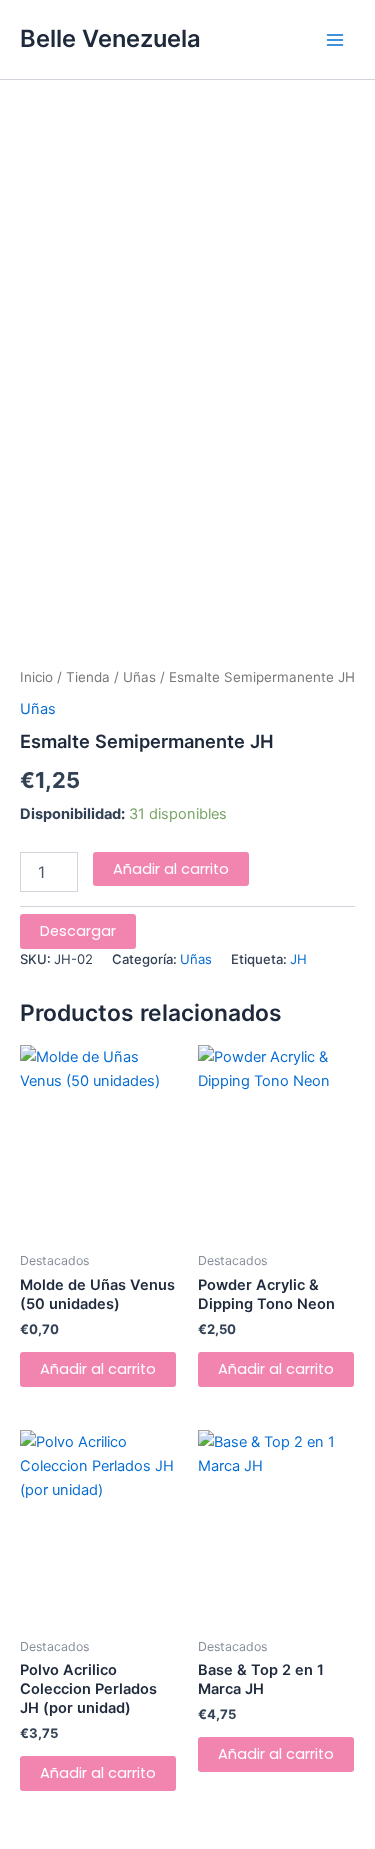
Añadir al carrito (171, 869)
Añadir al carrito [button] (98, 1369)
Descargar (78, 931)
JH (298, 959)
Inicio (36, 677)
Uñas (139, 677)
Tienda (88, 677)
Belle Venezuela (110, 38)
